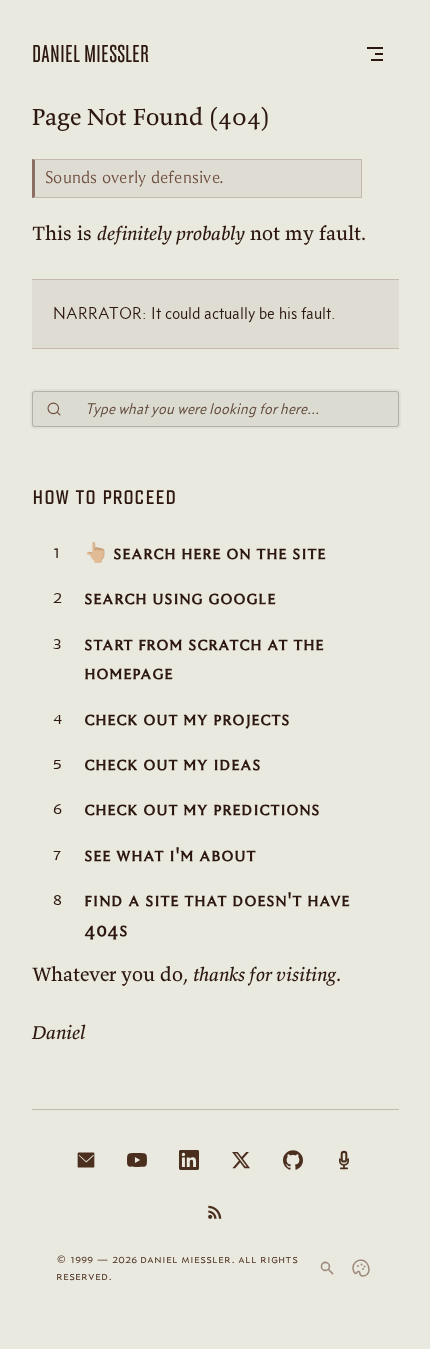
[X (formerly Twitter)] (241, 1160)
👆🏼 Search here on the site (205, 552)
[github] (293, 1160)
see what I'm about (170, 854)
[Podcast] (344, 1160)
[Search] (327, 1268)
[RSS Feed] (215, 1212)
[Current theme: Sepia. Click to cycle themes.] (361, 1268)
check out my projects (187, 718)
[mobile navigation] (375, 54)
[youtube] (137, 1160)
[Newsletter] (86, 1160)
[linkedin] (189, 1160)
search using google (180, 597)
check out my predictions (202, 808)
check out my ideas (172, 763)
